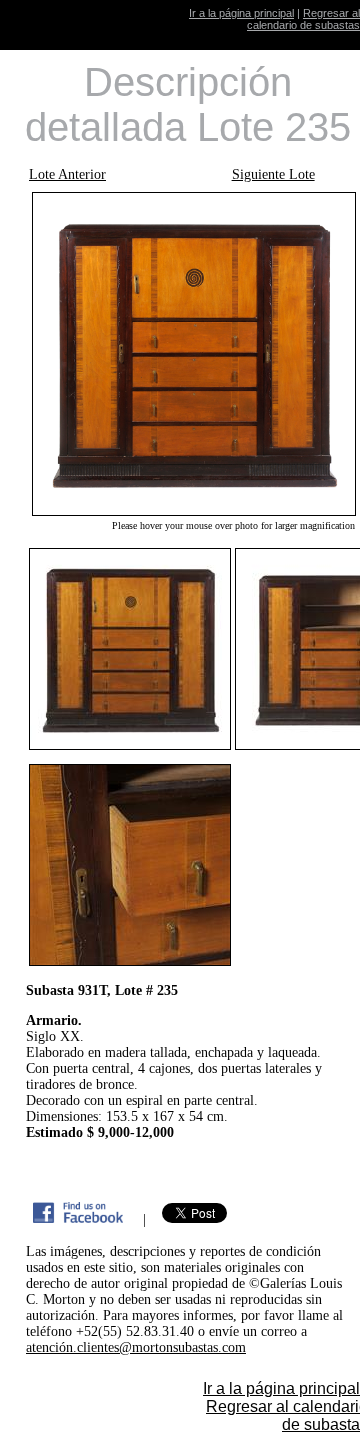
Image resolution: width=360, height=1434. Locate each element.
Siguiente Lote (273, 174)
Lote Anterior (67, 174)
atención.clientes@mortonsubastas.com (136, 1347)
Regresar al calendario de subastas (303, 19)
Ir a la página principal (241, 13)
